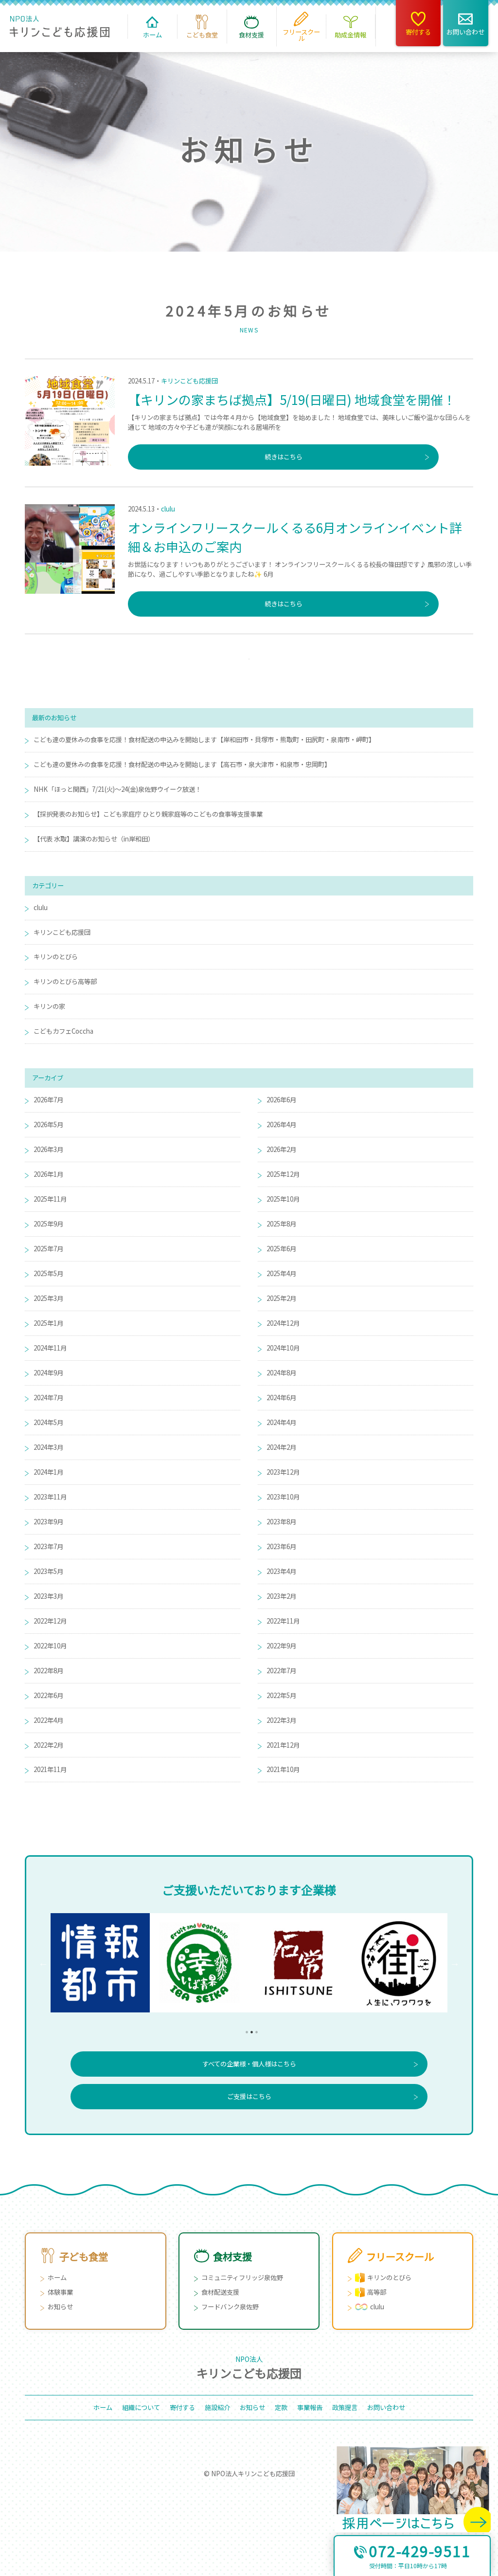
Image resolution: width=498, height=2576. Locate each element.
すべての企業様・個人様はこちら (249, 2064)
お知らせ (60, 2307)
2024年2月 (281, 1447)
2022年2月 (48, 1745)
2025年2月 (281, 1298)
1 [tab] (244, 2029)
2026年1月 (48, 1174)
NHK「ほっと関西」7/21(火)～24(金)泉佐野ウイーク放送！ (117, 789)
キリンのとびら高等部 (65, 981)
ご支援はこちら (249, 2096)
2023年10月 (283, 1497)
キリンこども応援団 (189, 381)
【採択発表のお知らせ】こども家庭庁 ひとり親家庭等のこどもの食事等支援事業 (148, 814)
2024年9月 (48, 1373)
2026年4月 (281, 1124)
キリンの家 (49, 1006)
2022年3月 (281, 1720)
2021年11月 (50, 1769)
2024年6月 (281, 1398)
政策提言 (345, 2407)
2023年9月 (48, 1522)
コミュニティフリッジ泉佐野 (242, 2277)
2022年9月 (281, 1646)
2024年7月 (48, 1398)
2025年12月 (283, 1174)
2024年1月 (48, 1472)
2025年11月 (50, 1199)
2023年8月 (281, 1522)
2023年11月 (50, 1497)
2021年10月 (283, 1769)
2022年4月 (48, 1720)
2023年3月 (48, 1596)
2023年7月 (48, 1546)
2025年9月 (48, 1224)
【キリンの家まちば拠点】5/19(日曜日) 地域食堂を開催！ (292, 399)
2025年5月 (48, 1273)
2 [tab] (249, 2029)
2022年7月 (281, 1671)
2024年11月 (50, 1348)
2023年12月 (283, 1472)
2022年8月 (48, 1671)
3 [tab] (254, 2029)
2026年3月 (48, 1149)
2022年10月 (50, 1646)
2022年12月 (50, 1621)
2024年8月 (281, 1373)
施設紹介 (217, 2407)
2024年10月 (283, 1348)
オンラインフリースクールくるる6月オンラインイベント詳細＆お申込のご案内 (295, 537)
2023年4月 (281, 1571)
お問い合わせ (386, 2407)
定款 (281, 2407)
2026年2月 (281, 1149)
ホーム (57, 2277)
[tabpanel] (100, 1963)
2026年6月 (281, 1100)
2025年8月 (281, 1224)
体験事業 (60, 2292)
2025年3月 (48, 1298)
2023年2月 (281, 1596)
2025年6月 (281, 1249)
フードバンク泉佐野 (230, 2307)
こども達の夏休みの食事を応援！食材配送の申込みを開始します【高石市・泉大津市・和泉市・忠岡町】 (182, 764)
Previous (43, 1963)
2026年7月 (48, 1100)
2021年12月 (283, 1745)
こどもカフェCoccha (63, 1031)
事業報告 (310, 2407)
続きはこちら (284, 457)
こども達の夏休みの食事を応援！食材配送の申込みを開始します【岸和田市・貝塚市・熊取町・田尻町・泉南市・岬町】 (204, 740)
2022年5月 (281, 1695)
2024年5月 (48, 1422)
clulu (168, 509)
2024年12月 (283, 1323)
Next (455, 1963)
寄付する (182, 2407)
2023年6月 (281, 1546)
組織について (141, 2407)
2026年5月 (48, 1124)
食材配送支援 (220, 2292)
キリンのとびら (56, 957)
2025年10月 (283, 1199)
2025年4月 (281, 1273)
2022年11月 (283, 1621)
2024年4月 (281, 1422)
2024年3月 (48, 1447)
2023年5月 (48, 1571)
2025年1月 (48, 1323)
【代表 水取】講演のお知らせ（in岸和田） (94, 839)
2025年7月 (48, 1249)
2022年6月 (48, 1695)
